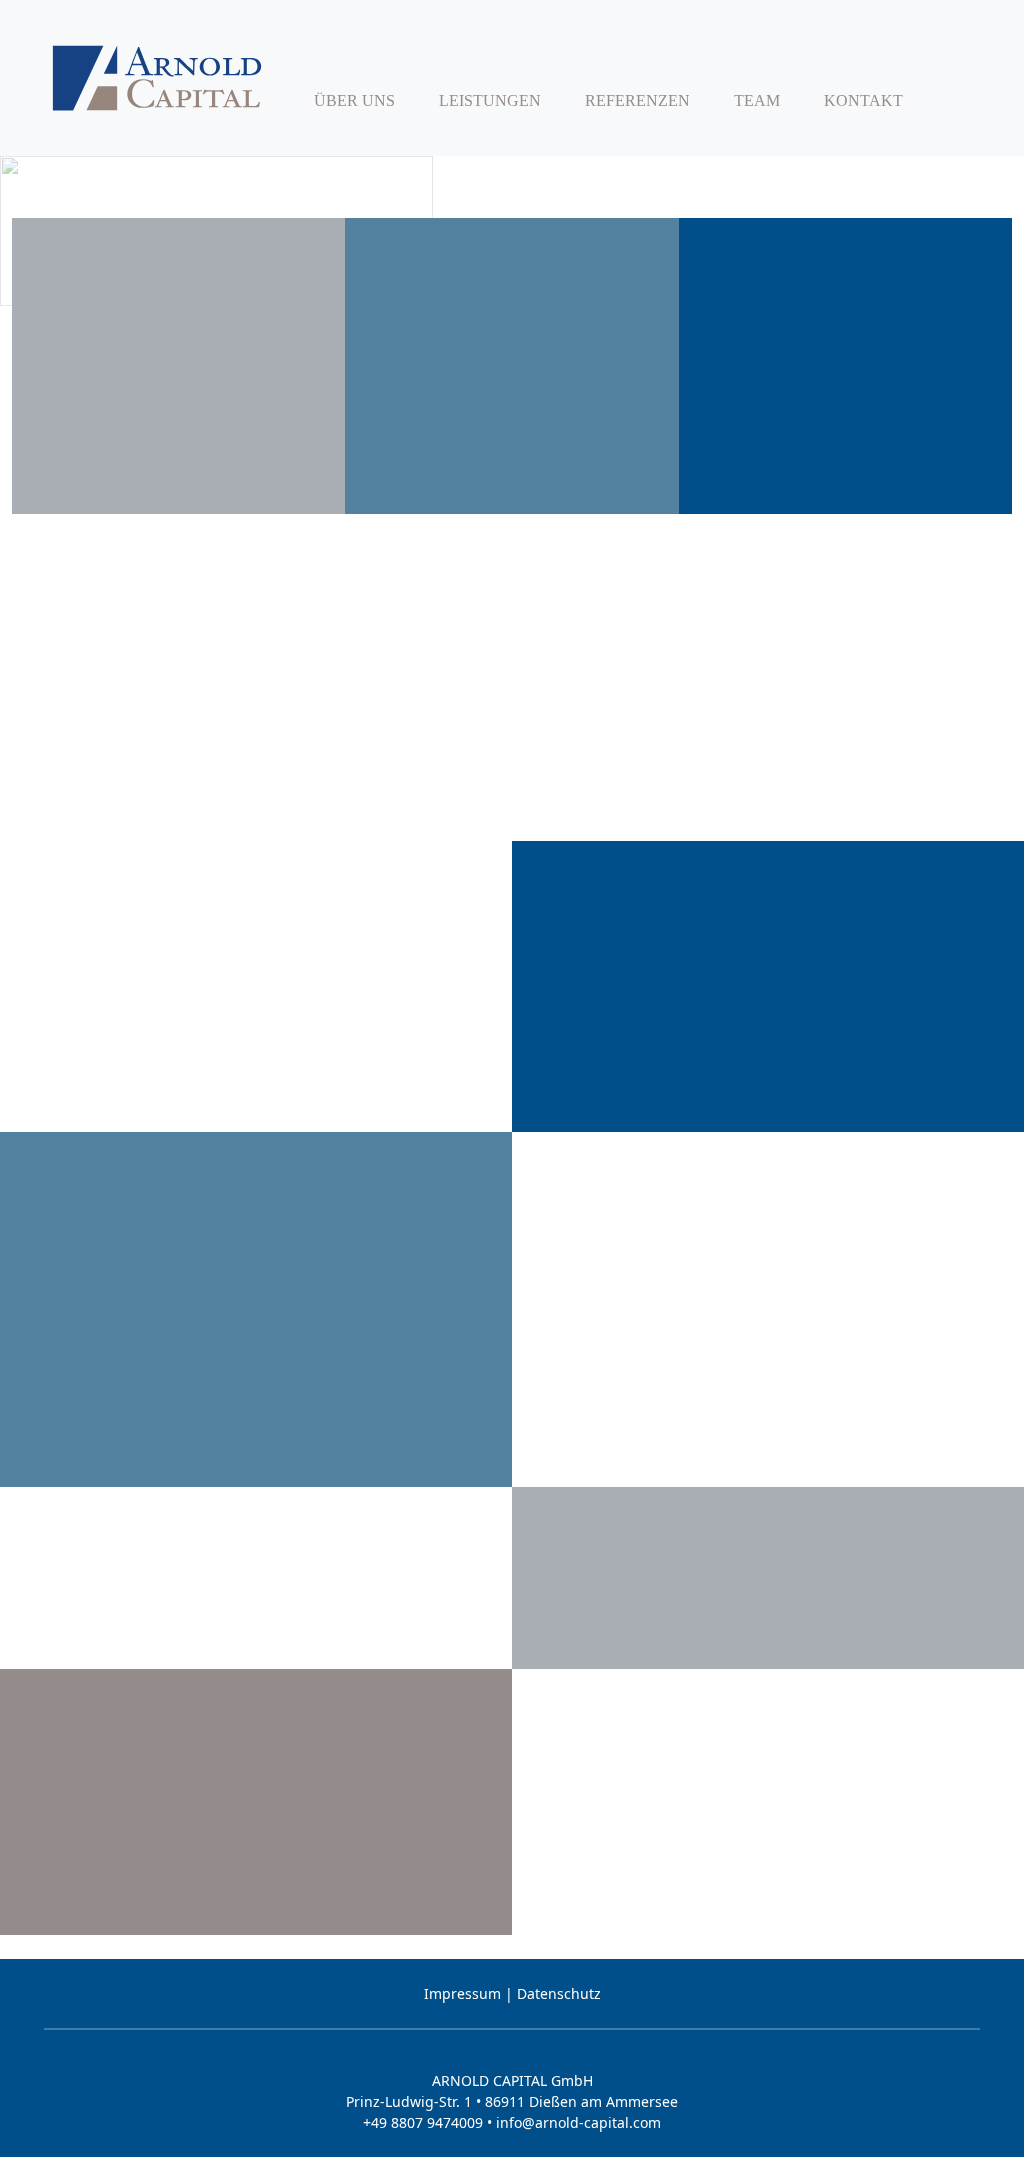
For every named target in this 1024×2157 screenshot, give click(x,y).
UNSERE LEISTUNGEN (256, 1916)
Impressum (462, 1993)
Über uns (354, 100)
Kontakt (863, 100)
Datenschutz (559, 1993)
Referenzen (637, 100)
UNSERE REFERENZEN (768, 1650)
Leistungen (490, 100)
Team (757, 100)
